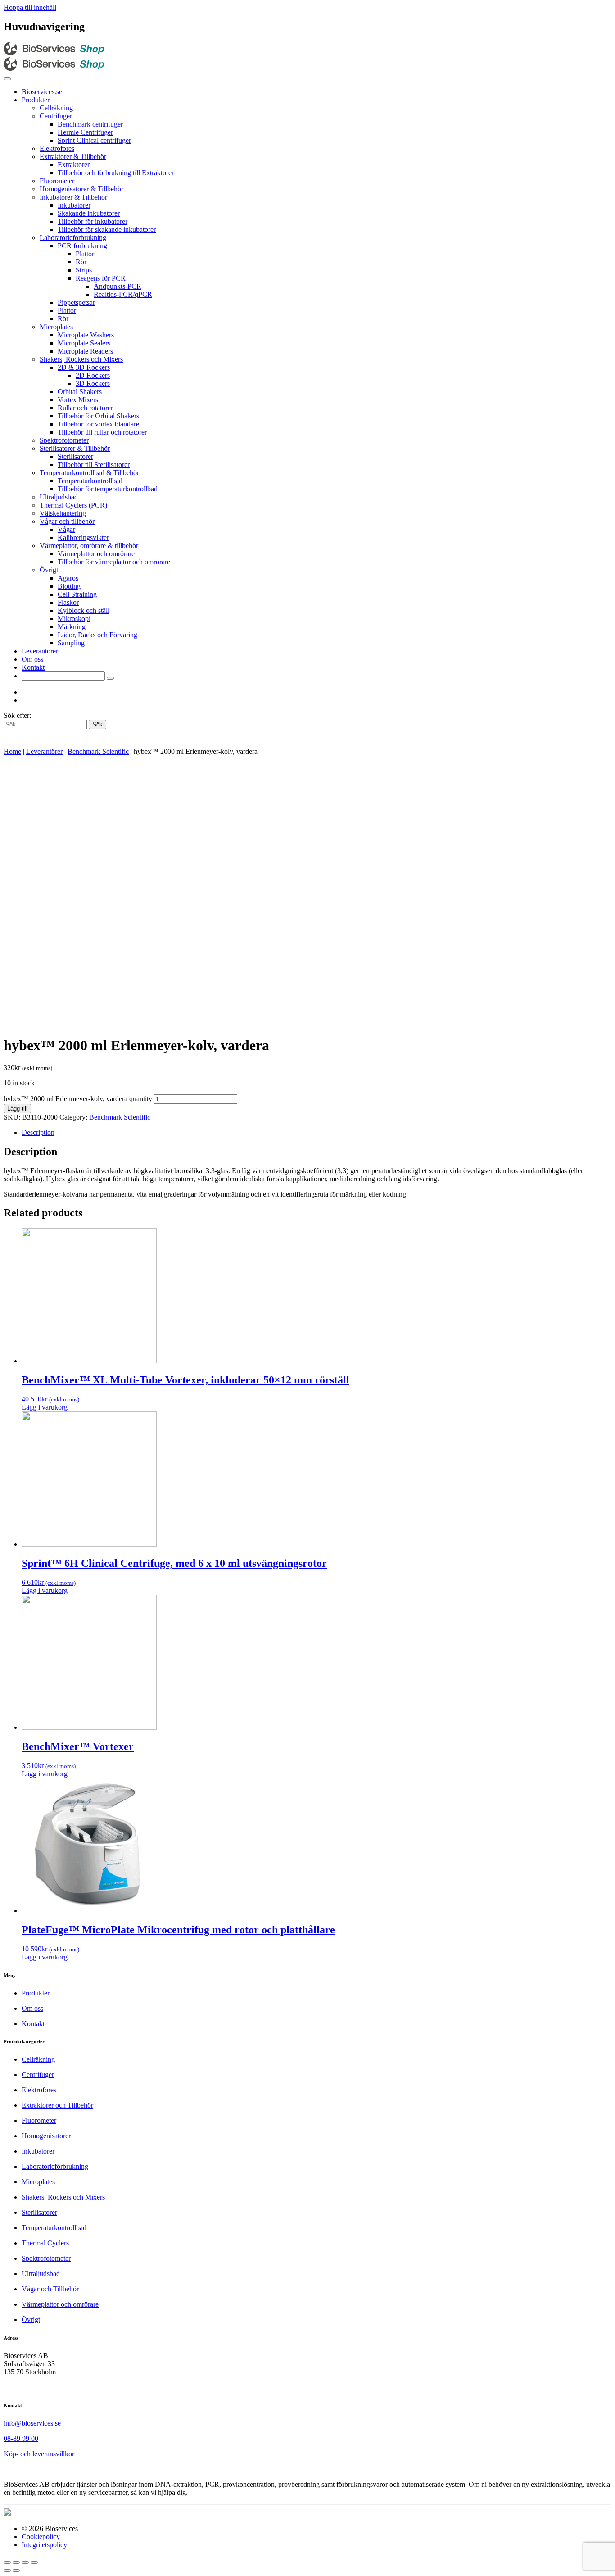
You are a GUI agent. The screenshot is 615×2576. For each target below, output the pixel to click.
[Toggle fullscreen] (25, 2562)
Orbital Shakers (80, 392)
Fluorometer (57, 181)
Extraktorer (74, 165)
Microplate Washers (86, 335)
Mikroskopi (74, 619)
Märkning (72, 627)
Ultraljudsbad (59, 497)
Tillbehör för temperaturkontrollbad (108, 489)
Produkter (36, 100)
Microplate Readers (85, 351)
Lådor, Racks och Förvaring (97, 635)
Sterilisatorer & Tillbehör (75, 448)
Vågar (66, 529)
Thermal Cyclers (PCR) (73, 505)
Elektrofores (57, 148)
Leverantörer (40, 651)
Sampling (71, 643)
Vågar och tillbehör (67, 521)
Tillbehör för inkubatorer (93, 221)
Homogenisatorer (46, 2136)
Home (12, 751)
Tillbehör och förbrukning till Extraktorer (116, 173)
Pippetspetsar (76, 302)
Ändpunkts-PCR (118, 286)
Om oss (32, 659)
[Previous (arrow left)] (7, 2571)
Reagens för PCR (101, 278)
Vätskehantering (63, 513)
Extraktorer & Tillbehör (73, 156)
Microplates (56, 327)
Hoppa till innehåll (30, 7)
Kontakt (33, 667)
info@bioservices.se (32, 2423)
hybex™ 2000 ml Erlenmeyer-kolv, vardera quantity (78, 1099)
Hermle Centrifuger (85, 132)
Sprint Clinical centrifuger (94, 140)
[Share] (16, 2562)
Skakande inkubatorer (89, 213)
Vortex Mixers (78, 400)
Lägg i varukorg (45, 1407)
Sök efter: (17, 715)
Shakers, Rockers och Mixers (81, 359)
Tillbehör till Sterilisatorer (94, 465)
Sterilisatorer (75, 456)
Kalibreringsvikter (83, 537)
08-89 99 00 (21, 2438)
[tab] (317, 1133)
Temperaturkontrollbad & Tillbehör (89, 473)
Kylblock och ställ (84, 610)
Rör (81, 262)
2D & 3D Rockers (84, 367)
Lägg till (17, 1109)
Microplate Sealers (84, 343)
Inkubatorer (74, 205)
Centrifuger (56, 116)
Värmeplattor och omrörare (96, 554)
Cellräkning (56, 108)
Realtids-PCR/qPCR (123, 294)
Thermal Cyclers (45, 2243)
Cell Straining (77, 594)
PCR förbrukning (82, 246)
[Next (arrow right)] (16, 2571)
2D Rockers (93, 375)
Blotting (69, 586)
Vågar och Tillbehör (50, 2289)
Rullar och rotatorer (85, 408)
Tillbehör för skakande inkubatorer (107, 229)
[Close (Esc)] (7, 2562)
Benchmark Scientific (98, 751)
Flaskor (68, 602)
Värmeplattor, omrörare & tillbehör (89, 546)
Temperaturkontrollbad (90, 481)
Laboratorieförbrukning (73, 238)
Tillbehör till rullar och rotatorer (102, 432)
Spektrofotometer (64, 440)
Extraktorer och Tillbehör (57, 2105)
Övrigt (49, 570)
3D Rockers (93, 383)
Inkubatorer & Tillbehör (73, 197)
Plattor (85, 254)
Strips (84, 270)
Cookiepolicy (41, 2537)
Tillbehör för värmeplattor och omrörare (114, 562)
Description (38, 1132)
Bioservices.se (42, 92)
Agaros (68, 578)
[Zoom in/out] (34, 2562)
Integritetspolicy (44, 2545)
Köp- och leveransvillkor (39, 2454)
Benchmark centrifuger (90, 124)
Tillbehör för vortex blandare (98, 424)
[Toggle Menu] (7, 79)
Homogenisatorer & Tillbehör (81, 189)
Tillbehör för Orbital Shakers (98, 416)
